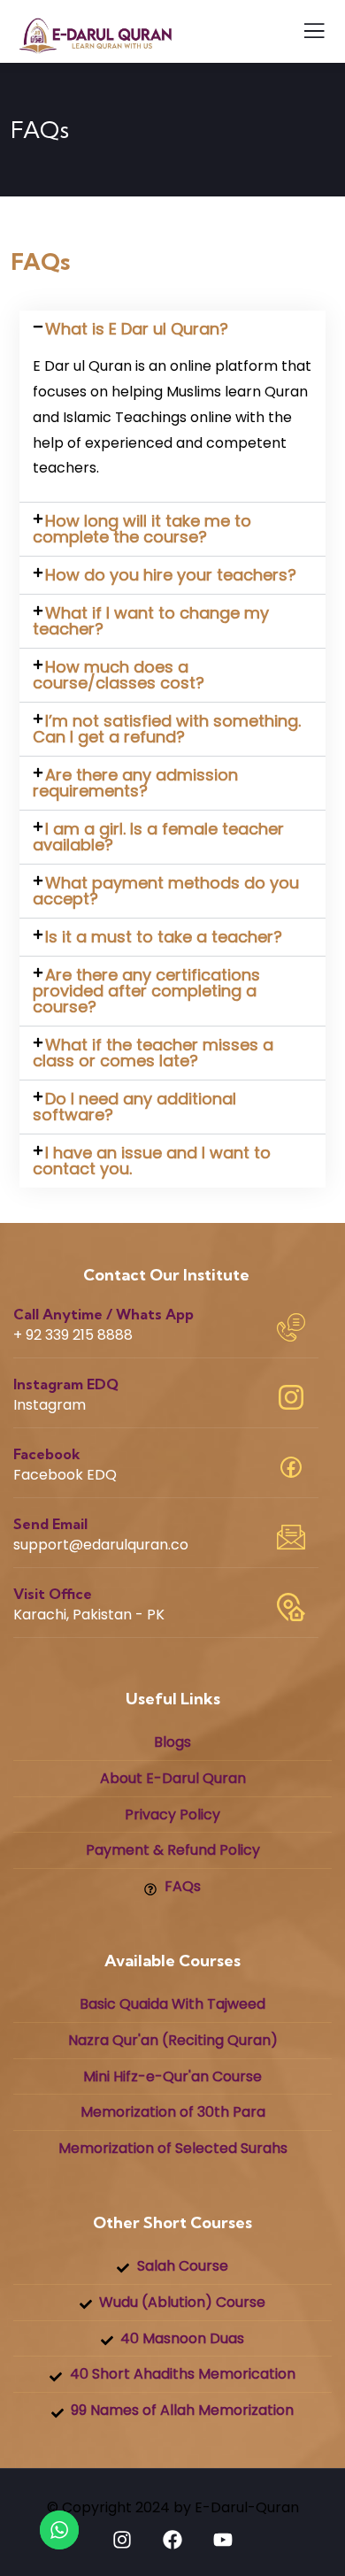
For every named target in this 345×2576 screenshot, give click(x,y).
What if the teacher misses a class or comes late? (153, 1053)
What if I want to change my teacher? (151, 621)
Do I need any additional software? (134, 1107)
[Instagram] (122, 2540)
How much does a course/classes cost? (119, 675)
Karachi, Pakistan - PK (89, 1615)
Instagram (50, 1405)
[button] (172, 329)
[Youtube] (223, 2540)
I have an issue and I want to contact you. (152, 1161)
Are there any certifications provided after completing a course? (146, 991)
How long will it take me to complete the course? (142, 529)
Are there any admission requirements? (135, 783)
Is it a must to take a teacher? (164, 937)
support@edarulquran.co (101, 1545)
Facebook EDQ (65, 1475)
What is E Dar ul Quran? (137, 329)
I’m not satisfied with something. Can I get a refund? (167, 729)
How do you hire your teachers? (171, 575)
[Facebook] (172, 2540)
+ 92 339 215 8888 (73, 1335)
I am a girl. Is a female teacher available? (158, 837)
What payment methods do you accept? (166, 891)
